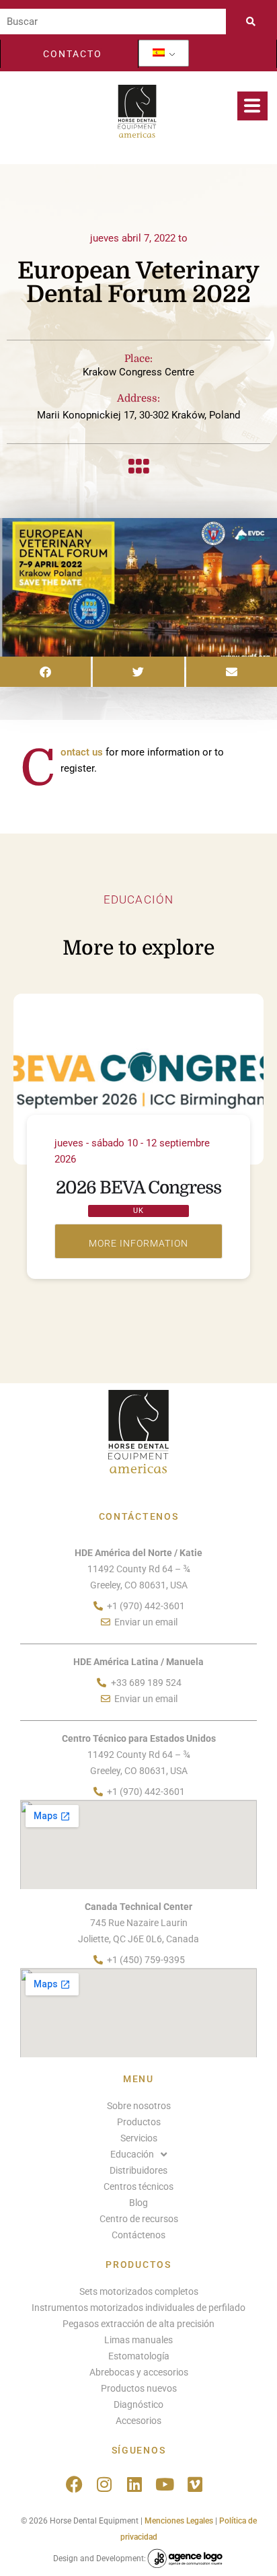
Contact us (82, 752)
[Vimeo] (195, 2484)
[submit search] (255, 22)
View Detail (138, 1241)
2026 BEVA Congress (138, 1188)
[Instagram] (105, 2484)
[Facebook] (74, 2484)
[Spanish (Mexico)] (159, 53)
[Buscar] (113, 22)
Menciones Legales (179, 2521)
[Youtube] (165, 2484)
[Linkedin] (135, 2484)
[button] (45, 672)
